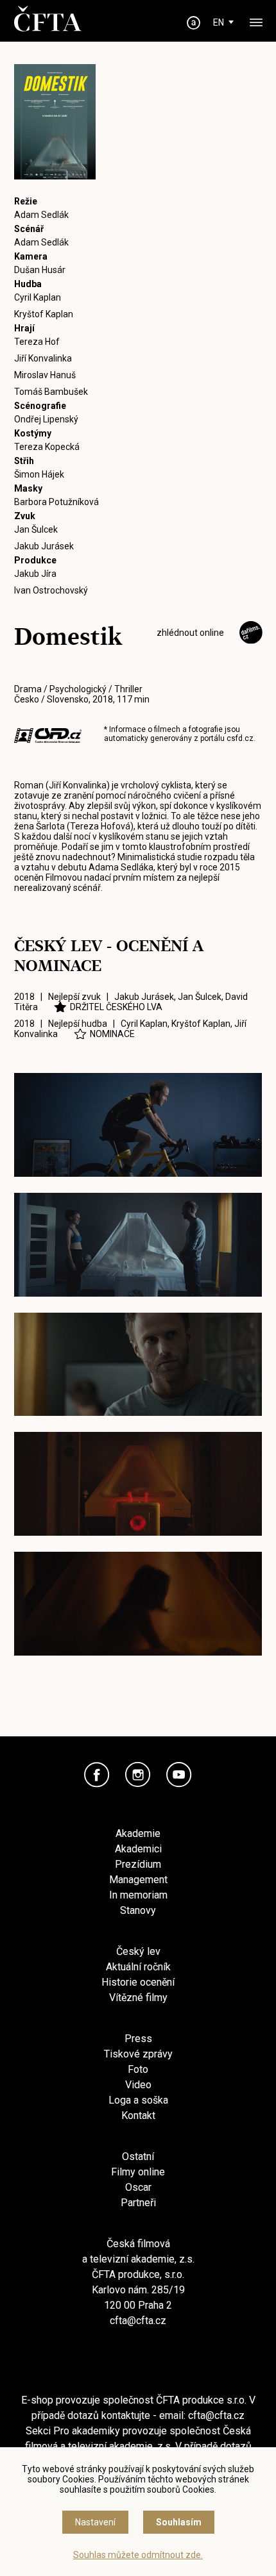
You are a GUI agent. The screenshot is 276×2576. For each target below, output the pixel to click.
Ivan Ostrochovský (51, 590)
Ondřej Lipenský (46, 419)
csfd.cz (240, 738)
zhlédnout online (190, 633)
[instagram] (138, 1775)
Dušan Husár (40, 270)
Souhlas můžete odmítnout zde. (138, 2555)
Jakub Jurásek (44, 546)
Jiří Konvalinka (43, 358)
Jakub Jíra (35, 574)
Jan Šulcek (36, 529)
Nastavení (95, 2522)
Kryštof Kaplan (44, 314)
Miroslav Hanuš (45, 375)
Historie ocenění (138, 1982)
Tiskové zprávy (138, 2054)
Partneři (138, 2203)
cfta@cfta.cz (138, 2321)
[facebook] (97, 1775)
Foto (138, 2069)
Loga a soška (138, 2100)
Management (138, 1880)
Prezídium (138, 1864)
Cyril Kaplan (38, 297)
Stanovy (138, 1910)
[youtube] (179, 1775)
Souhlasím (179, 2522)
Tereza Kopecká (47, 447)
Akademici (138, 1849)
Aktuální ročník (138, 1967)
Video (138, 2085)
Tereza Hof (37, 342)
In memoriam (138, 1895)
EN (219, 22)
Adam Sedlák (41, 215)
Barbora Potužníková (56, 502)
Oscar (138, 2187)
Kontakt (138, 2115)
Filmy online (138, 2172)
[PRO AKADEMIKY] (194, 23)
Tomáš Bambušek (51, 392)
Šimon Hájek (39, 474)
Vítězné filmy (138, 1998)
